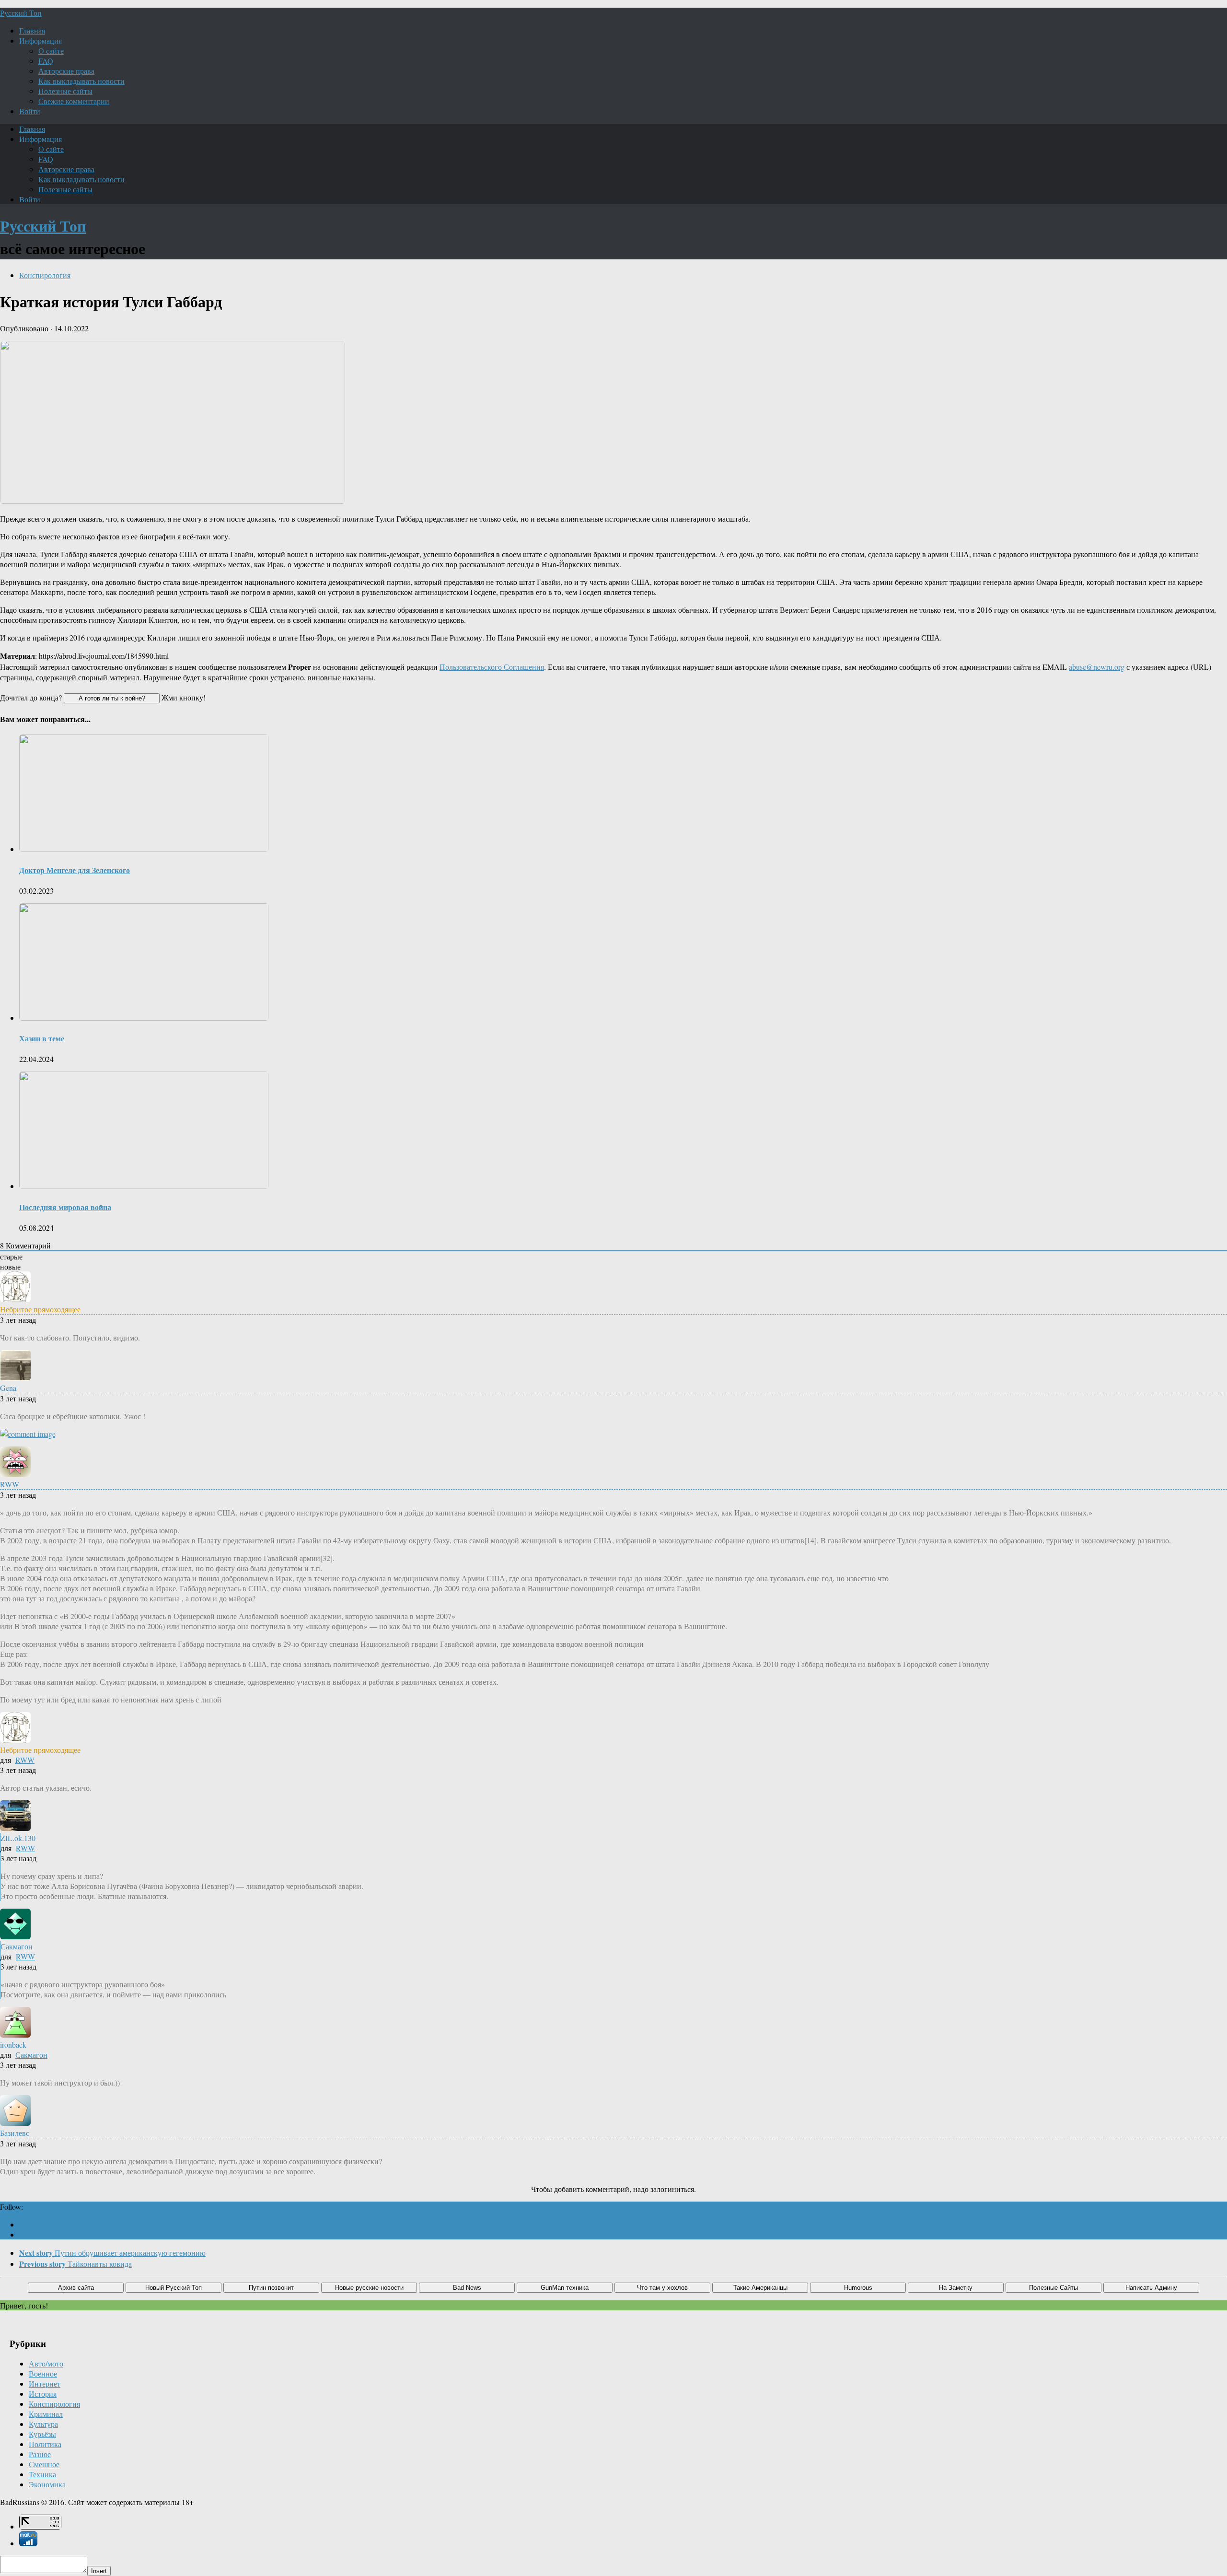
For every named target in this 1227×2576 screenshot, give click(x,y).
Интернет (45, 2384)
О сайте (51, 51)
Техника (42, 2474)
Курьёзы (42, 2434)
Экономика (47, 2484)
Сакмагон (31, 2055)
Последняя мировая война (65, 1207)
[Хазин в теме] (144, 1018)
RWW (25, 1760)
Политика (45, 2444)
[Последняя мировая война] (144, 1186)
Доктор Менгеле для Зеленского (75, 870)
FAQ (46, 61)
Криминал (46, 2414)
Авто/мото (46, 2363)
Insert (99, 2571)
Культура (43, 2424)
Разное (40, 2454)
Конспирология (45, 275)
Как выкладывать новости (81, 81)
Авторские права (66, 71)
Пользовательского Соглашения (492, 667)
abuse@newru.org (1097, 667)
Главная (32, 30)
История (43, 2394)
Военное (43, 2373)
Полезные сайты (65, 91)
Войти (30, 111)
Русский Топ (21, 13)
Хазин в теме (42, 1038)
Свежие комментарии (74, 101)
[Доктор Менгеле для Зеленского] (144, 849)
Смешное (44, 2464)
